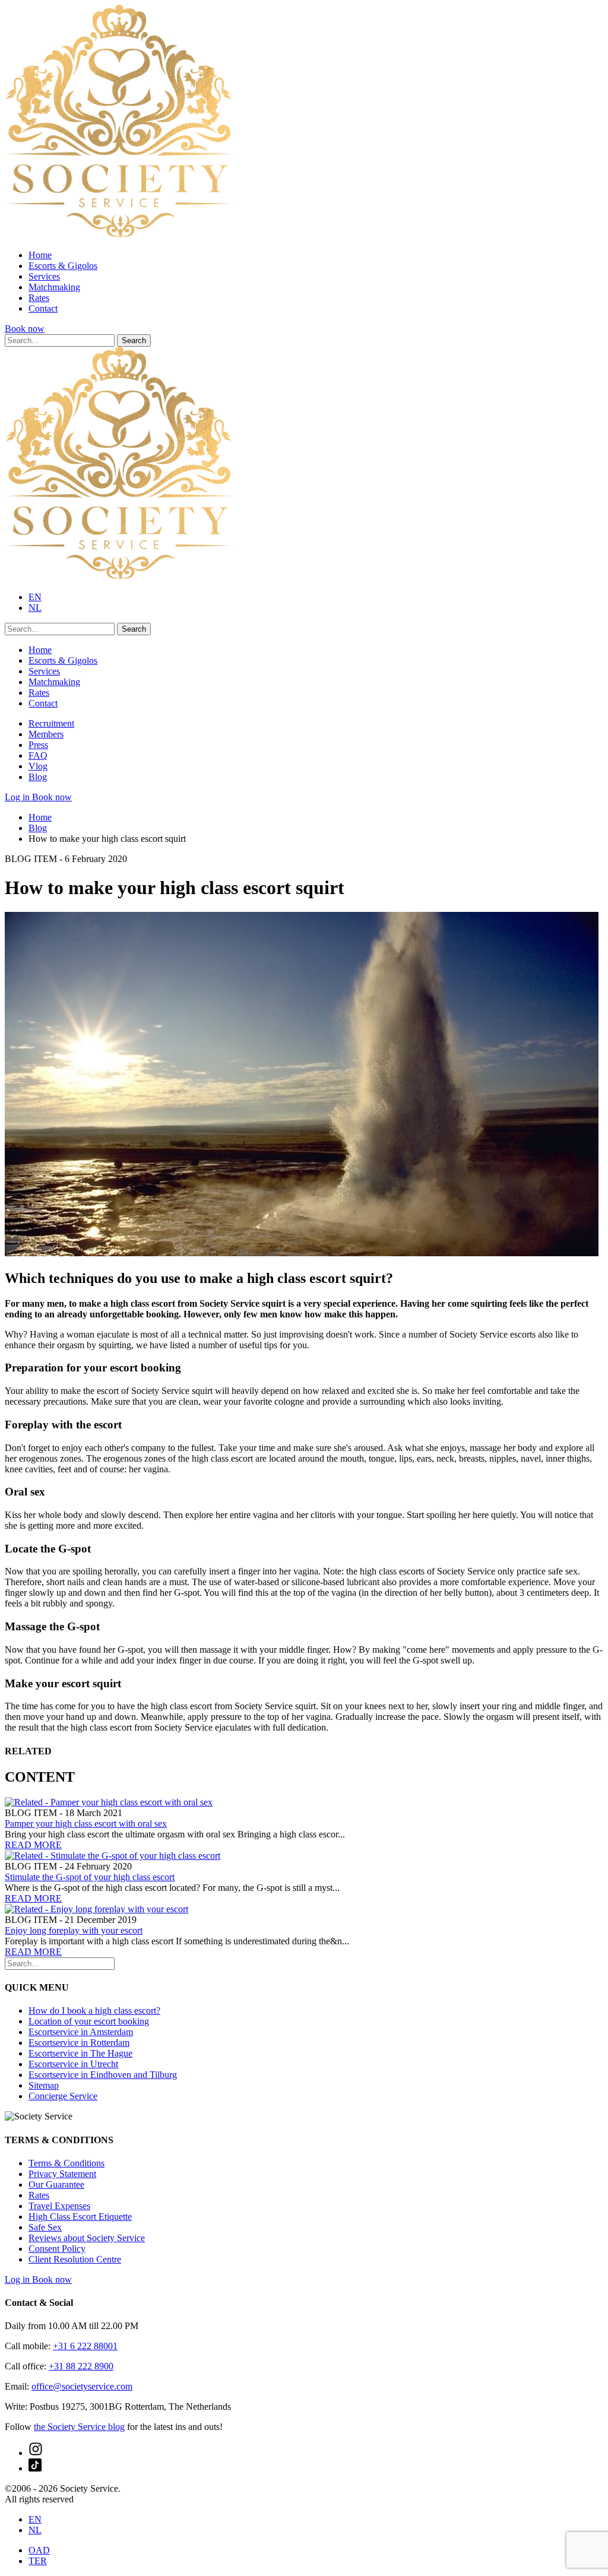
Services (44, 276)
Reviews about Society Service (87, 2238)
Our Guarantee (56, 2184)
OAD (39, 2550)
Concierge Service (63, 2096)
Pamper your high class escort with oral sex (86, 1824)
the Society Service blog (79, 2427)
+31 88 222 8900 (81, 2366)
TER (38, 2561)
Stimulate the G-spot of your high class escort (90, 1877)
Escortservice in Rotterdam (79, 2043)
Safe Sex (45, 2227)
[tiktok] (35, 2468)
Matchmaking (54, 287)
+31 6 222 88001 (85, 2346)
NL (35, 608)
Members (46, 734)
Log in (18, 797)
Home (40, 255)
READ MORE (33, 1845)
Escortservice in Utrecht (73, 2064)
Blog (38, 777)
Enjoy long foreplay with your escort (74, 1930)
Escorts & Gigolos (63, 266)
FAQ (38, 755)
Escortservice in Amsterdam (81, 2032)
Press (38, 745)
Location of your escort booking (89, 2021)
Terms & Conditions (66, 2163)
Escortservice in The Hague (80, 2053)
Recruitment (51, 723)
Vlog (38, 766)
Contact (43, 308)
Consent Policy (57, 2249)
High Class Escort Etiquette (80, 2217)
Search (134, 340)
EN (35, 597)
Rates (39, 298)
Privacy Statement (62, 2174)
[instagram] (36, 2453)
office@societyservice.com (82, 2386)
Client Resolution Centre (75, 2259)
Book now (25, 329)
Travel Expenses (59, 2206)
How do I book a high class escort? (94, 2011)
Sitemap (44, 2085)
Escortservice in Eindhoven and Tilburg (103, 2075)
